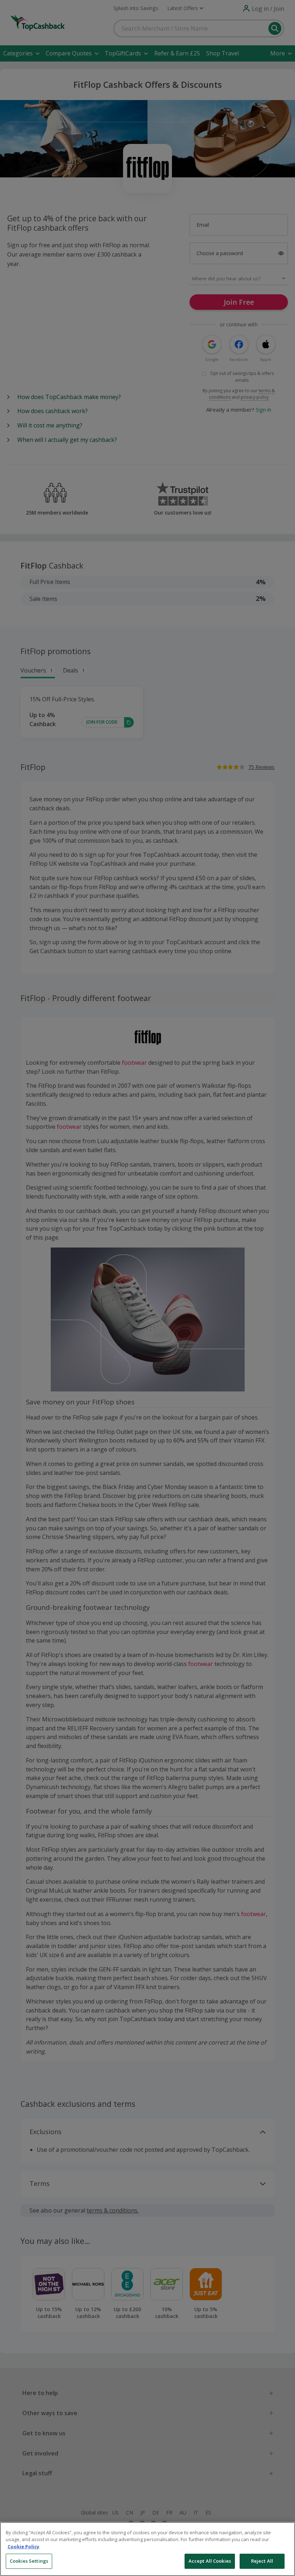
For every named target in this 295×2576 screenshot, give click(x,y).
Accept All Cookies (210, 2561)
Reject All (262, 2561)
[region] (147, 2549)
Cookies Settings (29, 2561)
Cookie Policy (23, 2546)
